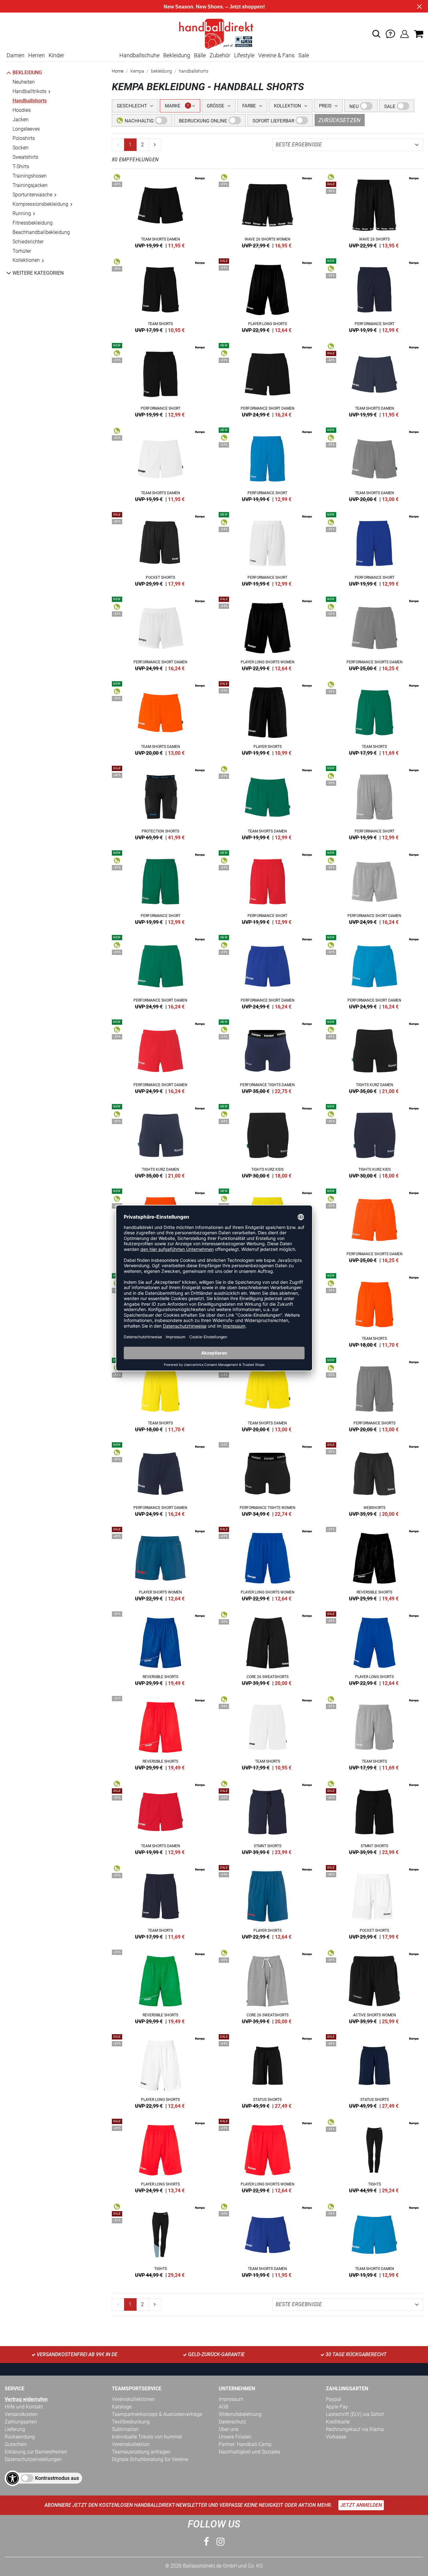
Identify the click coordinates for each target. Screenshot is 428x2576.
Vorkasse (336, 2437)
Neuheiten (24, 82)
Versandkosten (21, 2414)
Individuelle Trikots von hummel (147, 2437)
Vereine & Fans (276, 55)
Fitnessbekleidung (33, 223)
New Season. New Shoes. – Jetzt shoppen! (214, 7)
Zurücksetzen (340, 120)
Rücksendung (20, 2437)
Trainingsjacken (30, 185)
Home (118, 71)
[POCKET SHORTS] (161, 548)
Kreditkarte (338, 2422)
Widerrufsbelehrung (240, 2414)
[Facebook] (206, 2542)
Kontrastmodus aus (57, 2478)
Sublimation (125, 2429)
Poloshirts (24, 138)
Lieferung (15, 2429)
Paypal (334, 2399)
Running (22, 213)
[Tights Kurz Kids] (268, 1140)
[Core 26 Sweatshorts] (268, 1647)
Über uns (229, 2429)
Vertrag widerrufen (26, 2399)
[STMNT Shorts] (268, 1817)
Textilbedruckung (131, 2422)
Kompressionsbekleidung (40, 204)
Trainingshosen (30, 176)
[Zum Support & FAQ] (390, 33)
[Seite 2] (155, 145)
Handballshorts (30, 101)
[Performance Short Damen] (268, 379)
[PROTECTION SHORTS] (161, 802)
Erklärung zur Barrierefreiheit (36, 2452)
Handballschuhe (139, 55)
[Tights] (375, 2155)
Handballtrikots (29, 91)
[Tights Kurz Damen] (375, 1055)
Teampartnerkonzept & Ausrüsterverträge (157, 2414)
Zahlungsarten (21, 2422)
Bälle (200, 55)
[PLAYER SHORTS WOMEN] (161, 1563)
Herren (37, 55)
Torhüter (22, 251)
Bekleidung (177, 55)
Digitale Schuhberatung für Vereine (150, 2459)
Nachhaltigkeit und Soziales (249, 2452)
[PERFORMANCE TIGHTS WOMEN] (268, 1478)
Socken (21, 148)
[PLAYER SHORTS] (268, 717)
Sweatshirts (25, 157)
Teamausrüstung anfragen (141, 2452)
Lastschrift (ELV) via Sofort (355, 2414)
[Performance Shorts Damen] (375, 633)
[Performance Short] (375, 294)
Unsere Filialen (235, 2437)
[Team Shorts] (161, 294)
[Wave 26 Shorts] (375, 210)
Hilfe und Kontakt (24, 2407)
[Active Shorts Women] (375, 1986)
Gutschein (16, 2444)
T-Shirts (21, 166)
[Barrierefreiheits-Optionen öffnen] (13, 2478)
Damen (16, 55)
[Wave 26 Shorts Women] (268, 210)
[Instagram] (221, 2542)
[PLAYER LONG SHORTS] (268, 294)
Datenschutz (232, 2422)
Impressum (231, 2399)
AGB (224, 2407)
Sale (304, 55)
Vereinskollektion (131, 2444)
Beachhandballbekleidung (41, 232)
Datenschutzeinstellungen (33, 2459)
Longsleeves (26, 129)
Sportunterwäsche (32, 195)
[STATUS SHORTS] (268, 2070)
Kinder (56, 55)
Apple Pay (337, 2407)
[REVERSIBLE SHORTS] (375, 1563)
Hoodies (22, 110)
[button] (376, 34)
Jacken (21, 119)
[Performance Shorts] (375, 1394)
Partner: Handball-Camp (245, 2444)
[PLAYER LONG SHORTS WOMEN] (268, 633)
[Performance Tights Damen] (268, 1055)
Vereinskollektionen (133, 2399)
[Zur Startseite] (214, 33)
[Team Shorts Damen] (161, 210)
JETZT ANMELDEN (361, 2505)
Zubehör (220, 55)
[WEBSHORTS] (375, 1478)
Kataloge (122, 2407)
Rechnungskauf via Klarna (355, 2429)
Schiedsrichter (28, 242)
